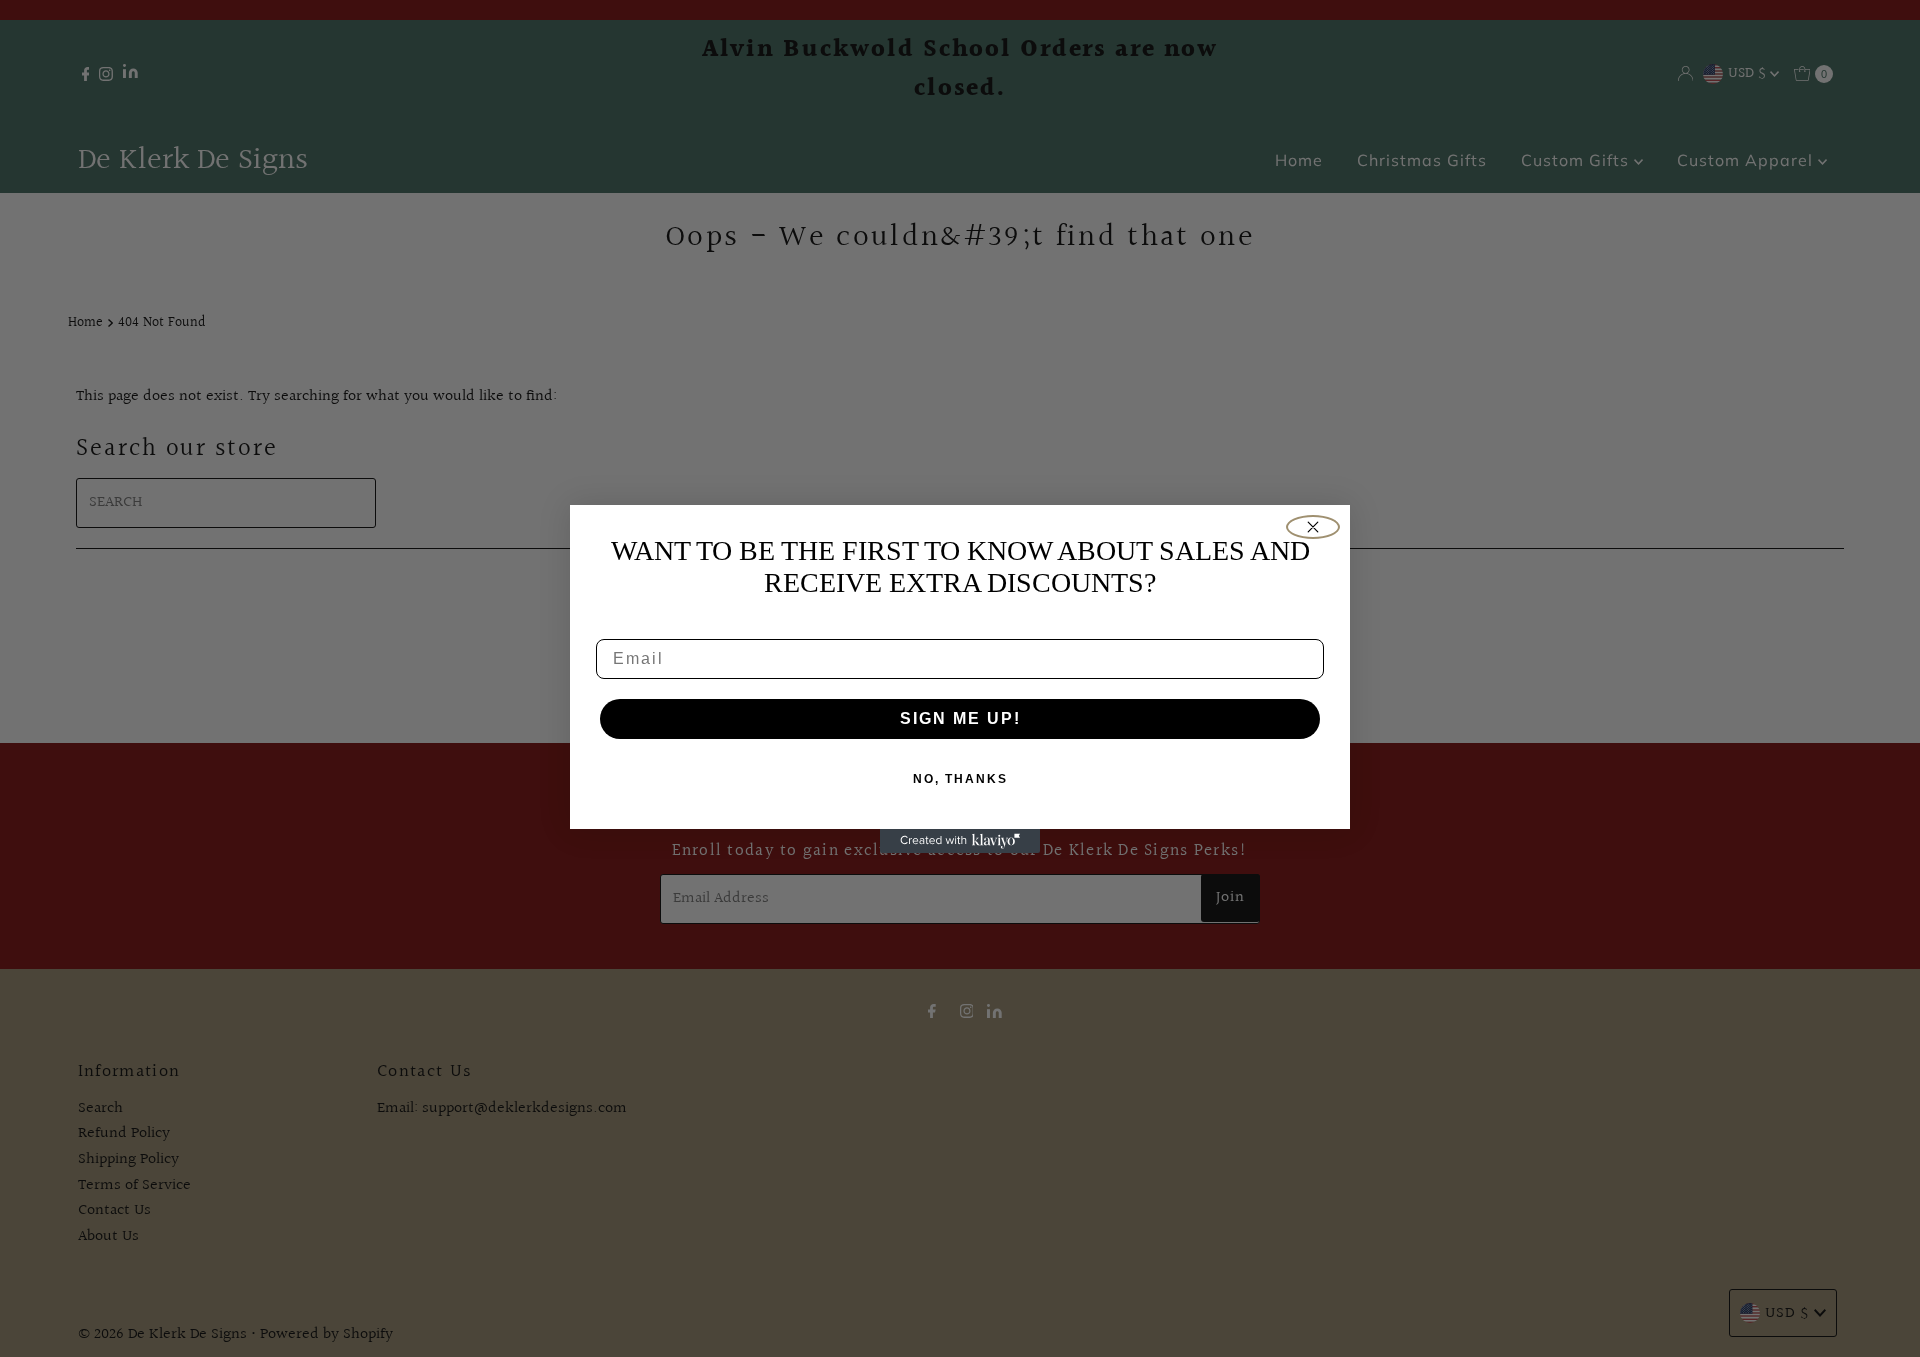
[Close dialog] (1313, 527)
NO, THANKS (960, 779)
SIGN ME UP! (960, 718)
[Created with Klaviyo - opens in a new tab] (960, 841)
